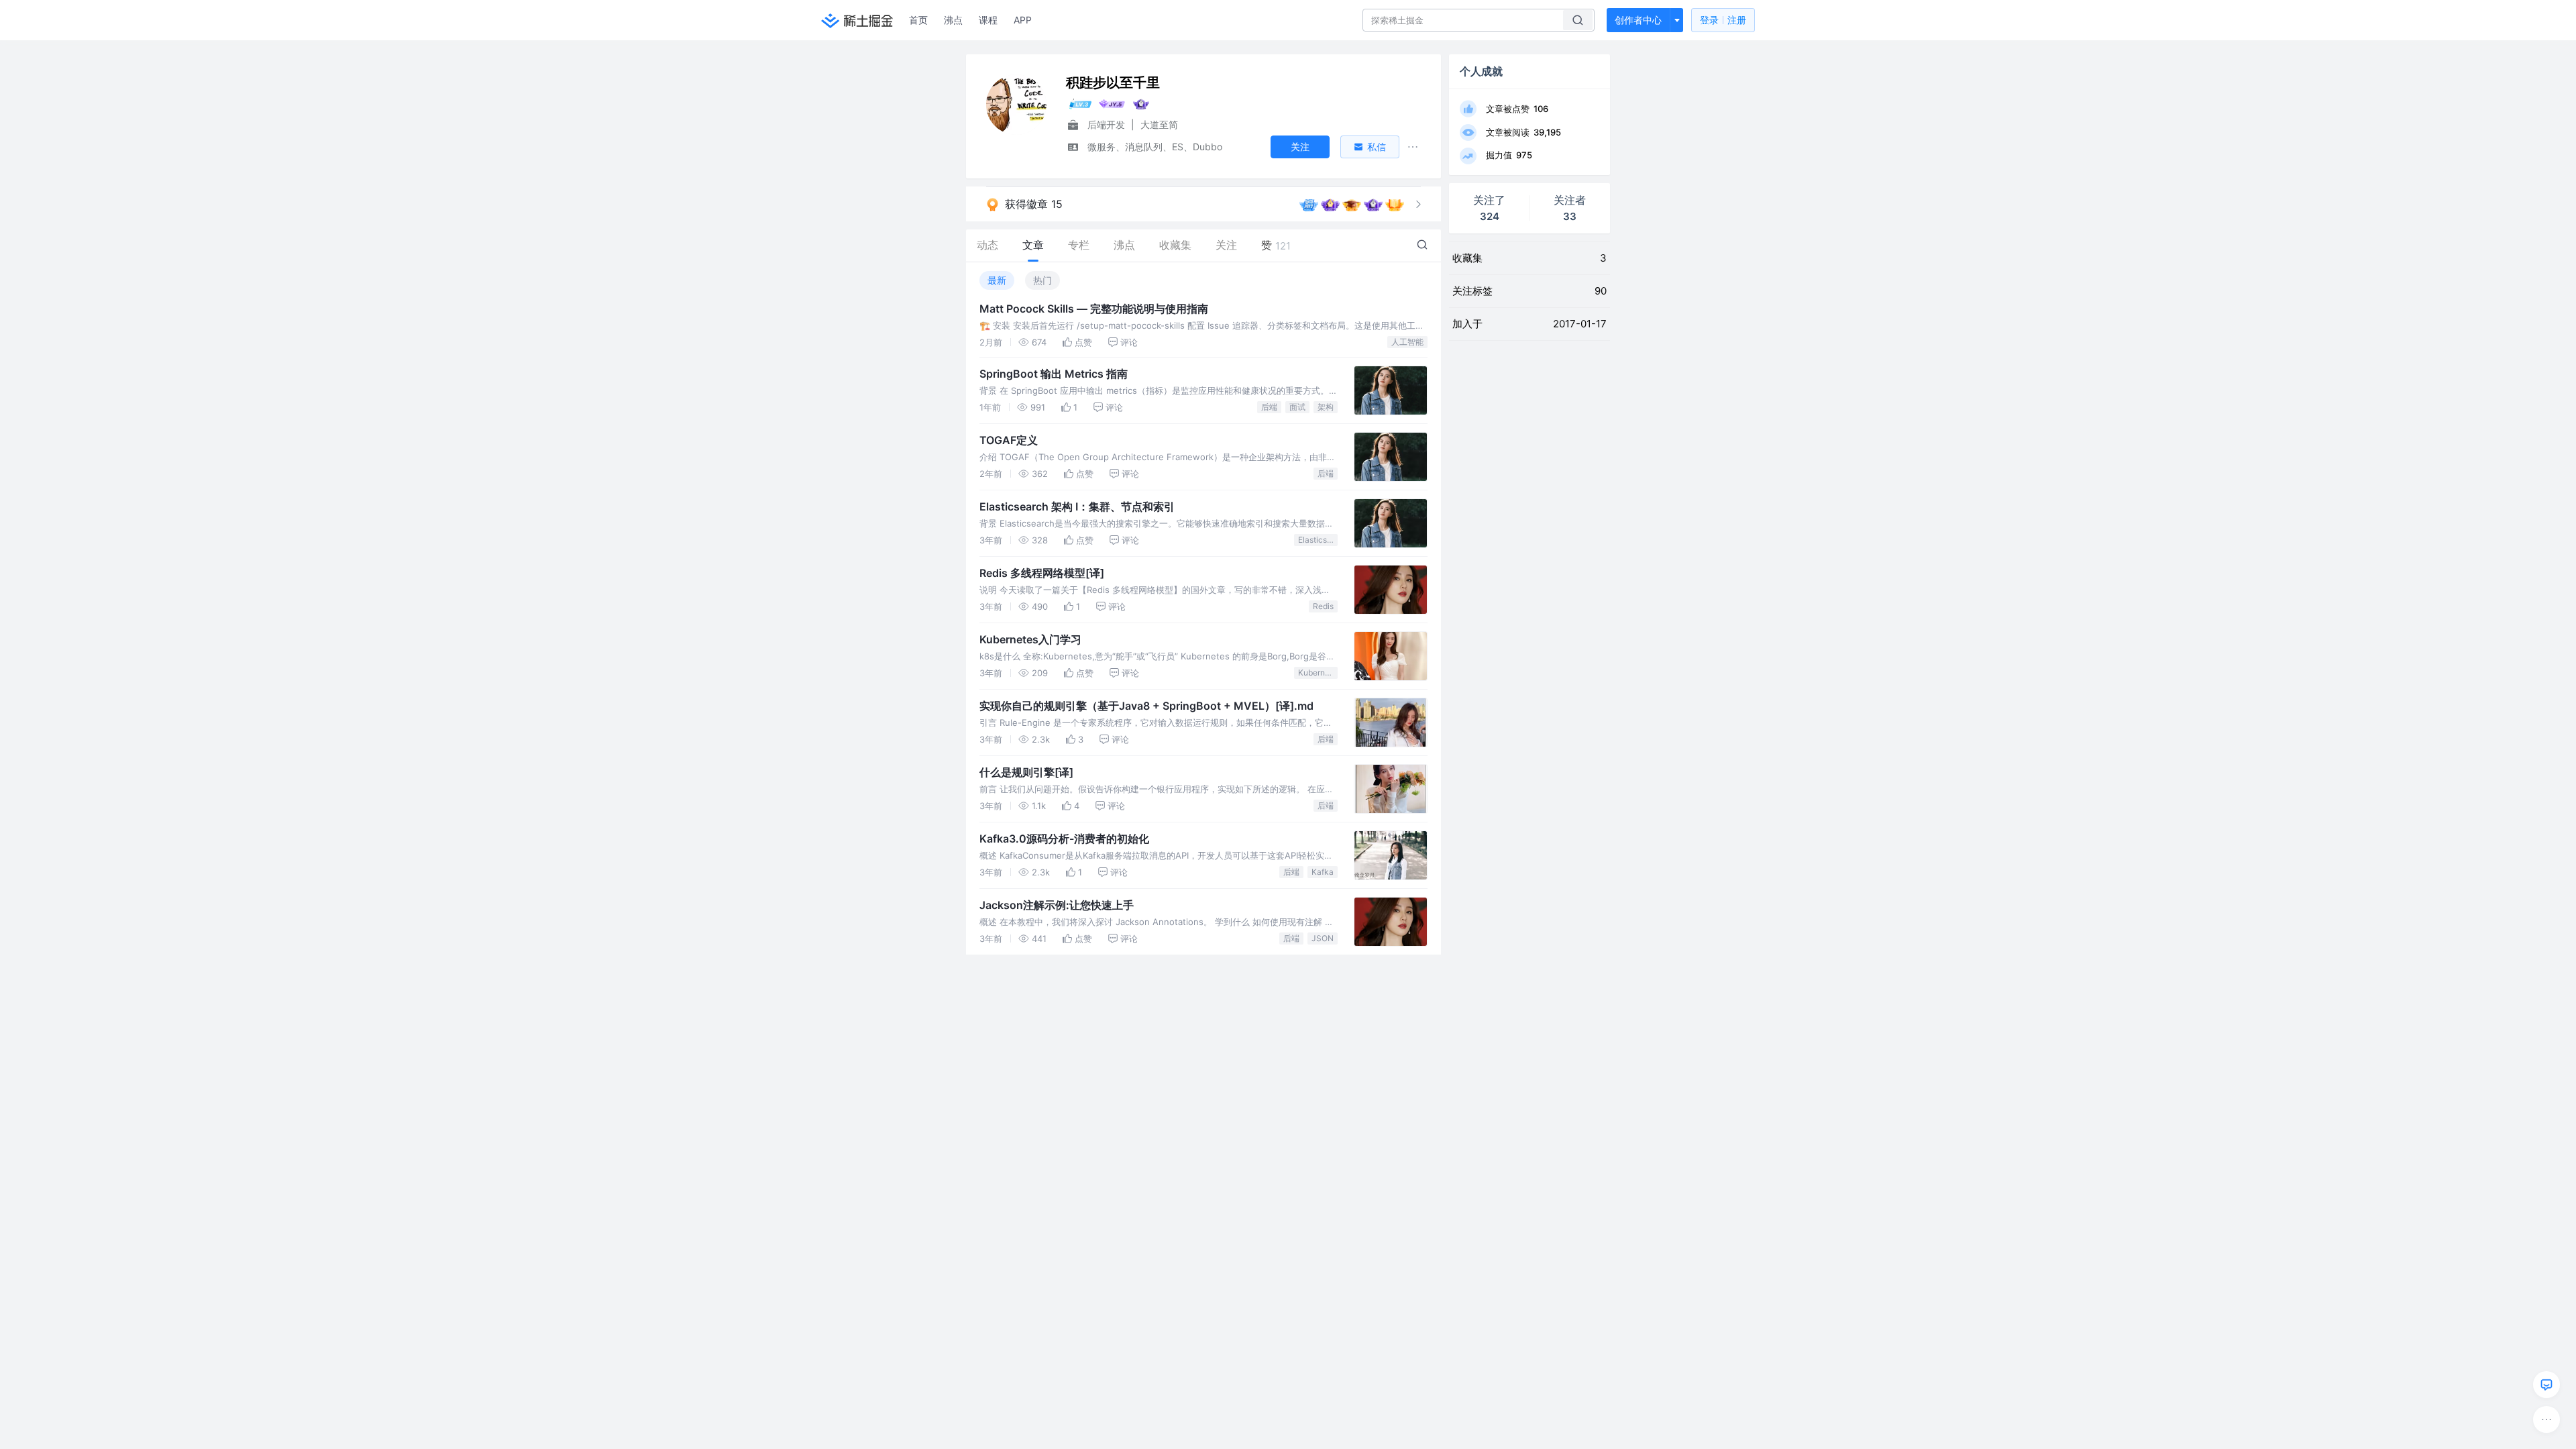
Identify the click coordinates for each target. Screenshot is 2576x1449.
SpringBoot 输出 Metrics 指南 (1054, 374)
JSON (1323, 938)
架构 (1326, 407)
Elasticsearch (1318, 540)
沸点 (953, 20)
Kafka (1323, 872)
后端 (1269, 407)
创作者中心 (1638, 20)
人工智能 (1407, 342)
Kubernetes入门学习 (1030, 639)
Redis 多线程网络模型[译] (1042, 573)
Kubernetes (1318, 673)
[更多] (2546, 1419)
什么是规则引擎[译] (1026, 772)
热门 (1042, 280)
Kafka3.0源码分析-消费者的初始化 (1064, 839)
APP (1023, 20)
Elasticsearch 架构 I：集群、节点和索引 (1077, 506)
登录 (1723, 20)
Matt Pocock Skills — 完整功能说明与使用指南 (1094, 309)
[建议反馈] (2546, 1385)
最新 (997, 280)
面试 (1297, 407)
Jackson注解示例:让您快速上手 (1057, 905)
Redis (1323, 606)
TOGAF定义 (1009, 440)
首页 (918, 20)
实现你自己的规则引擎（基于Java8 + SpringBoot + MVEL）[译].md (1146, 706)
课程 (988, 20)
